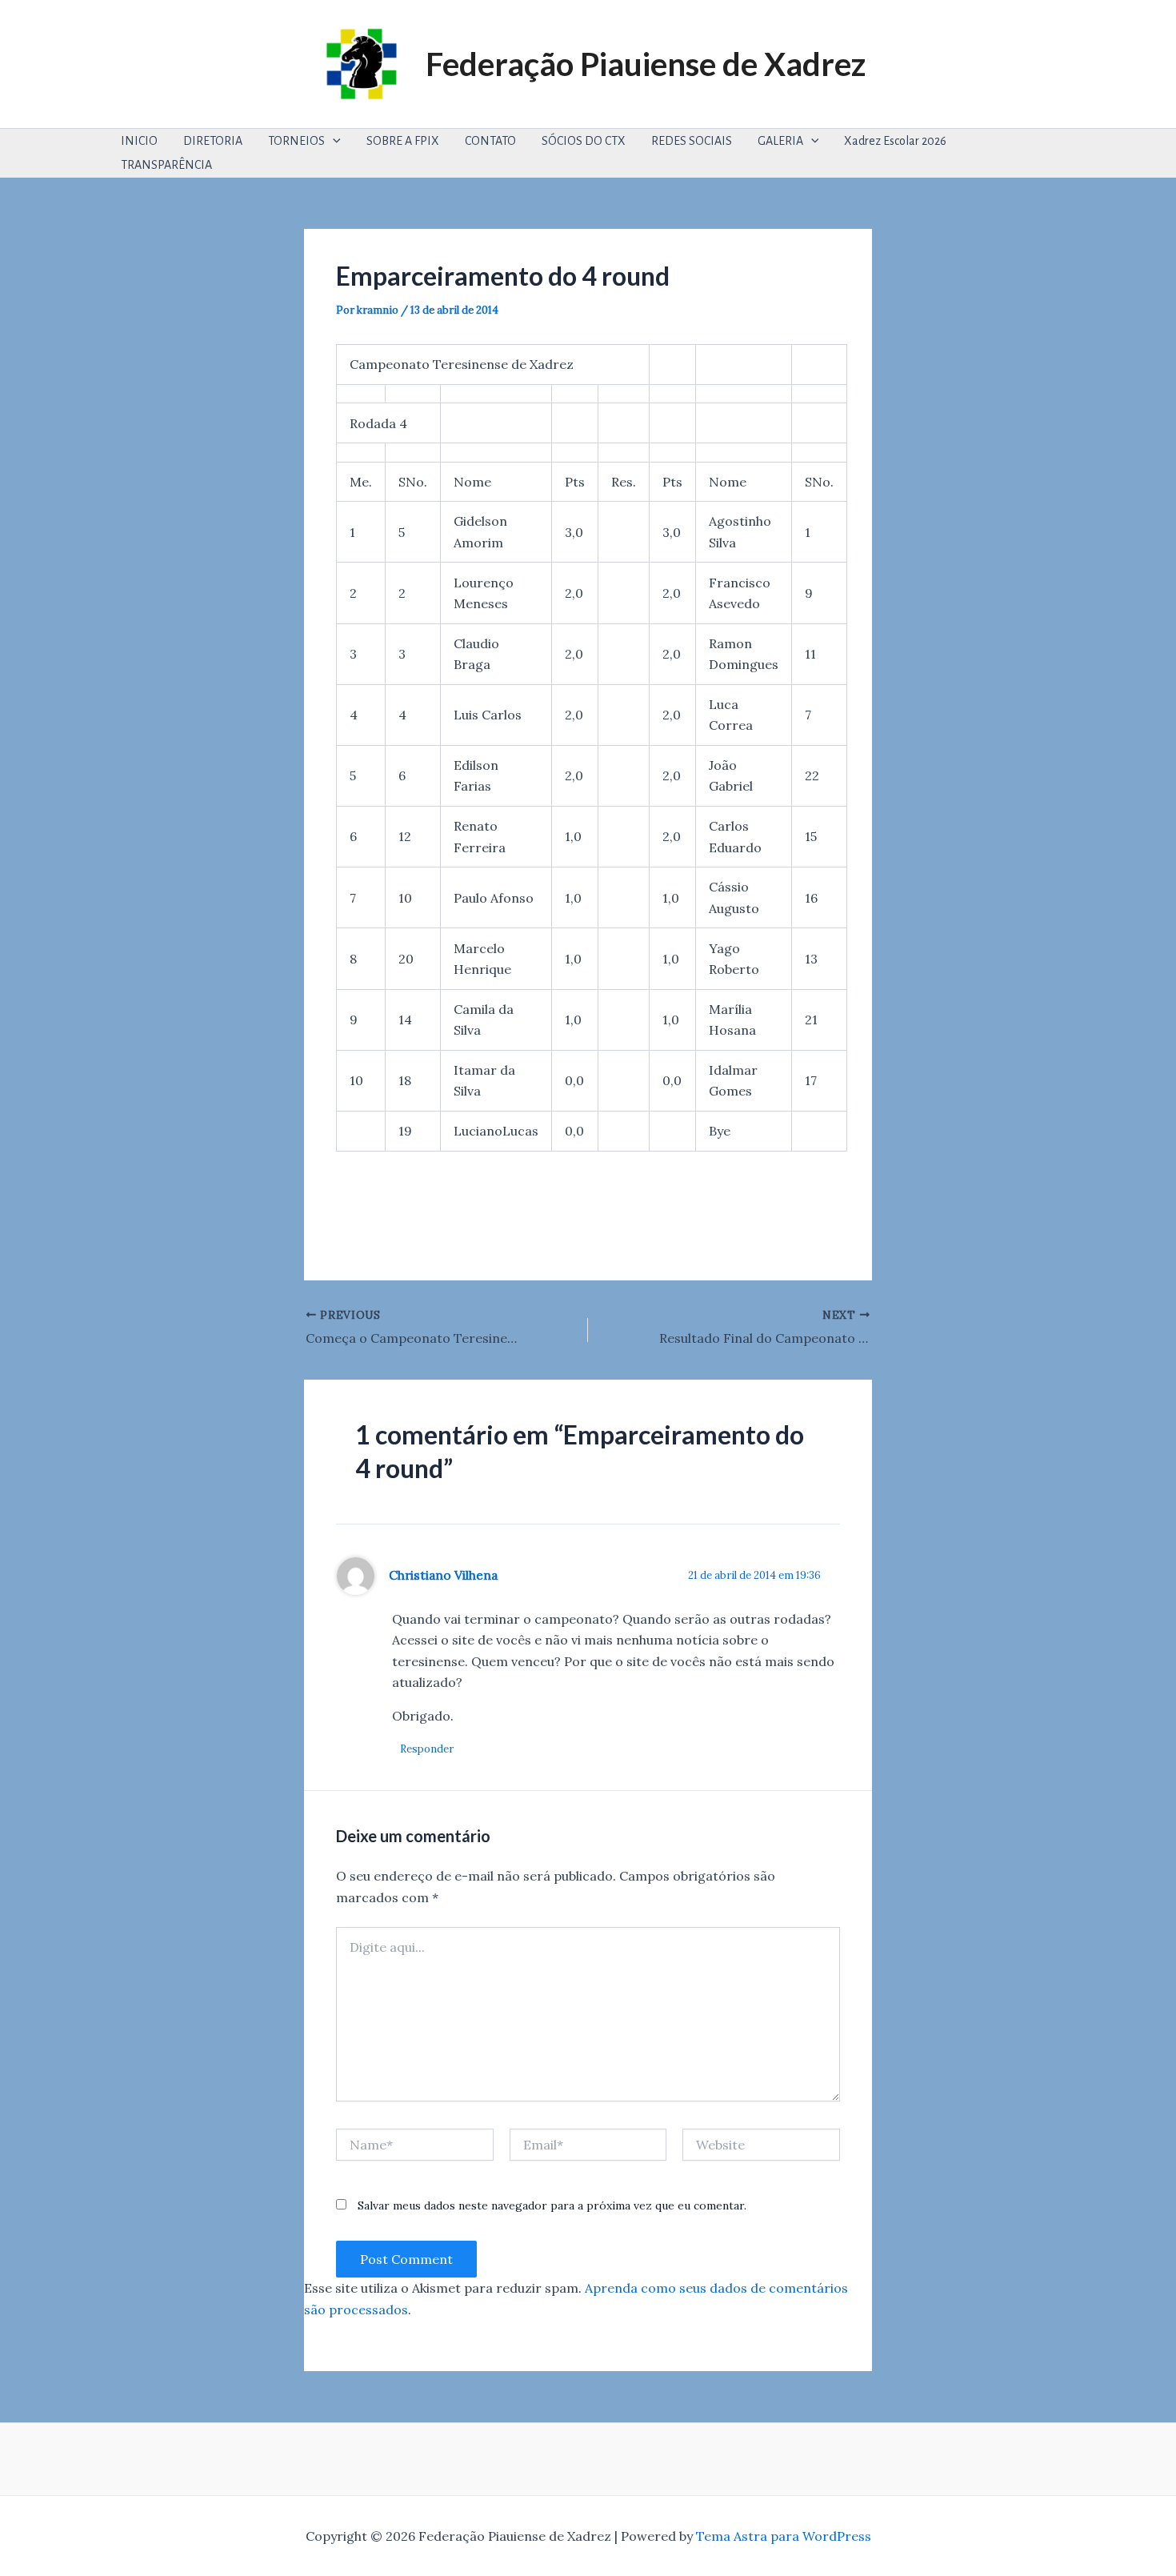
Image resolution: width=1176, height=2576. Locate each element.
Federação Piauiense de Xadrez (646, 64)
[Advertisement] (627, 1207)
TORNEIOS (296, 141)
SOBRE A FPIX (403, 141)
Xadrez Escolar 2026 (895, 141)
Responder (427, 1749)
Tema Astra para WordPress (784, 2536)
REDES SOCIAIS (692, 141)
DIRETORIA (213, 141)
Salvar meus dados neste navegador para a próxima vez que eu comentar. (552, 2205)
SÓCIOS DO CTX (584, 141)
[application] (333, 141)
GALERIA (780, 141)
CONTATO (490, 141)
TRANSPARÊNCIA (166, 165)
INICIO (139, 141)
